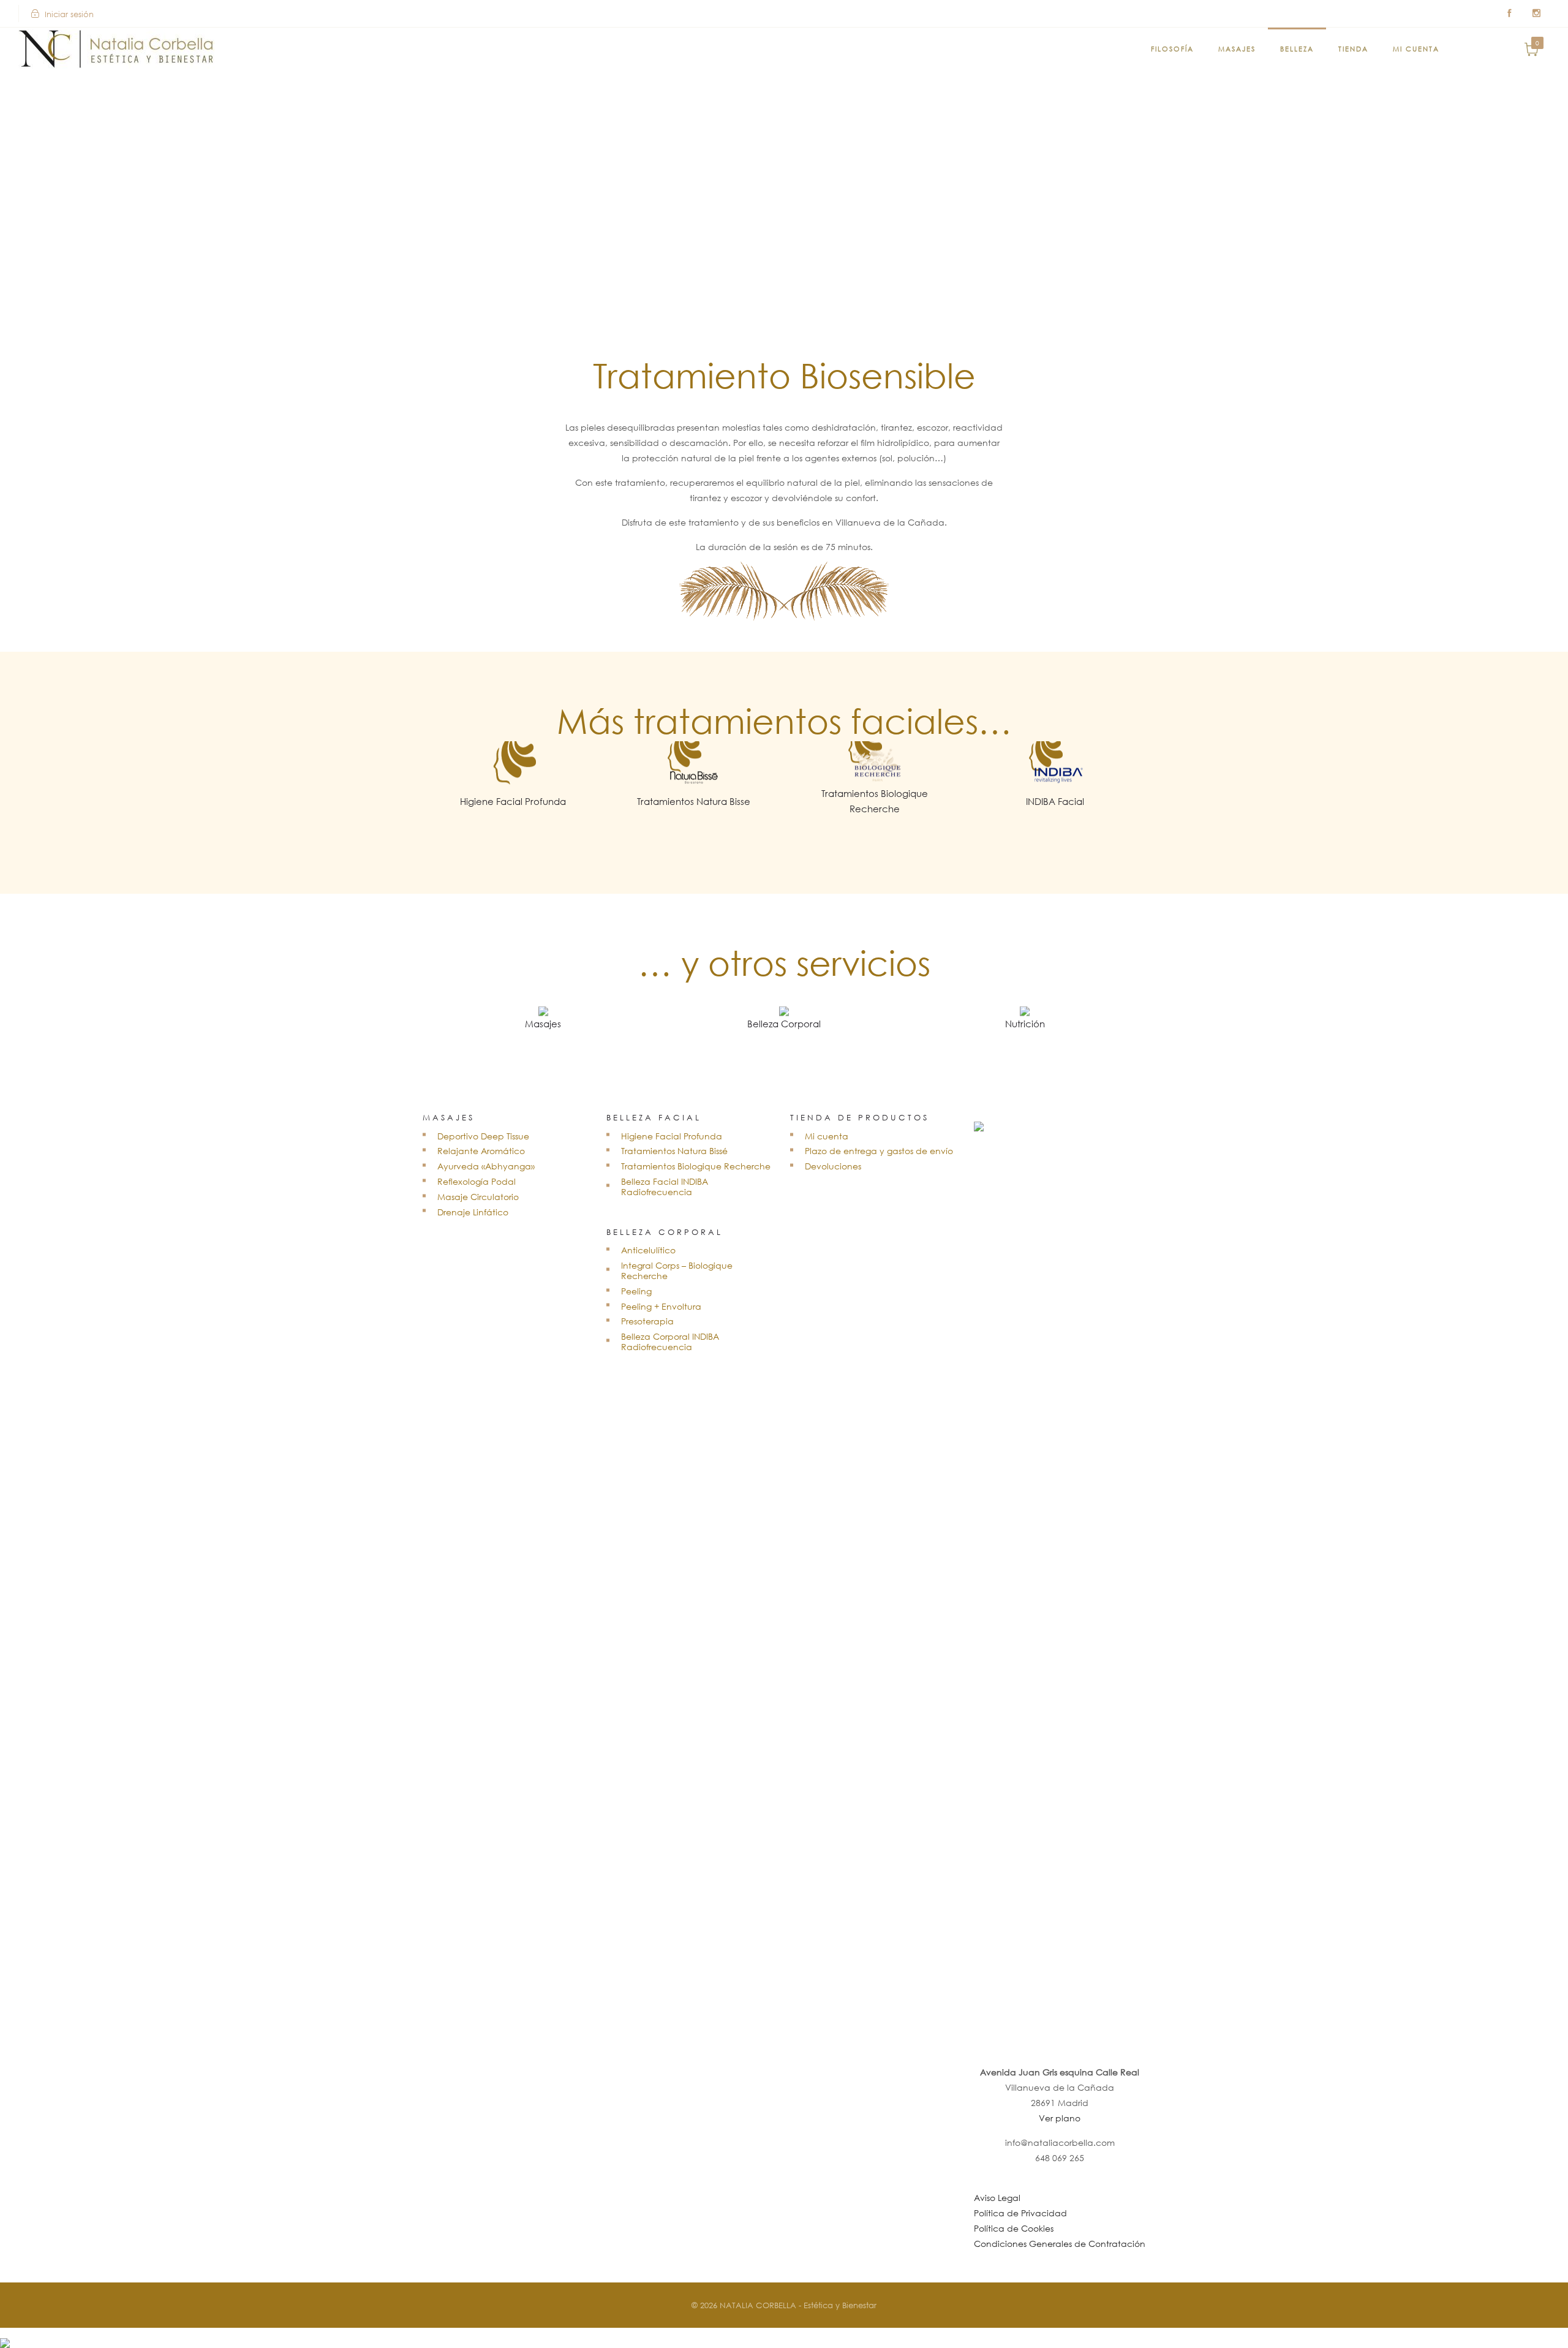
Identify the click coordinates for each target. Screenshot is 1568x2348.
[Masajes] (543, 1032)
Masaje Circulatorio (478, 1197)
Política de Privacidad (1020, 2213)
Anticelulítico (648, 1250)
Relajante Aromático (481, 1151)
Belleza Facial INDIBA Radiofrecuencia (665, 1187)
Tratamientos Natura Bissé (674, 1151)
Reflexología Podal (477, 1181)
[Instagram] (1536, 13)
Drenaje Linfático (473, 1212)
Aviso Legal (997, 2198)
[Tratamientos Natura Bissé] (694, 810)
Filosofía (1172, 49)
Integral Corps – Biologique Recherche (677, 1270)
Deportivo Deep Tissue (483, 1136)
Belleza (1297, 49)
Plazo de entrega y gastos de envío (879, 1151)
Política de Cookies (1014, 2228)
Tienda (1353, 49)
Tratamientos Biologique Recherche (696, 1166)
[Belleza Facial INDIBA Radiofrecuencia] (1055, 810)
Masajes (1237, 49)
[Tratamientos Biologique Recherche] (874, 817)
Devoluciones (833, 1166)
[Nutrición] (1025, 1032)
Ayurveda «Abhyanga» (486, 1166)
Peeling (636, 1291)
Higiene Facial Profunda (672, 1136)
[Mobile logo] (5, 2335)
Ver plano (1060, 2118)
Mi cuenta (1416, 49)
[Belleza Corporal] (784, 1032)
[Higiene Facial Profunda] (513, 810)
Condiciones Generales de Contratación (1060, 2244)
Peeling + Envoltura (661, 1306)
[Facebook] (1509, 13)
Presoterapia (647, 1321)
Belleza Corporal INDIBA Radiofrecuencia (670, 1342)
